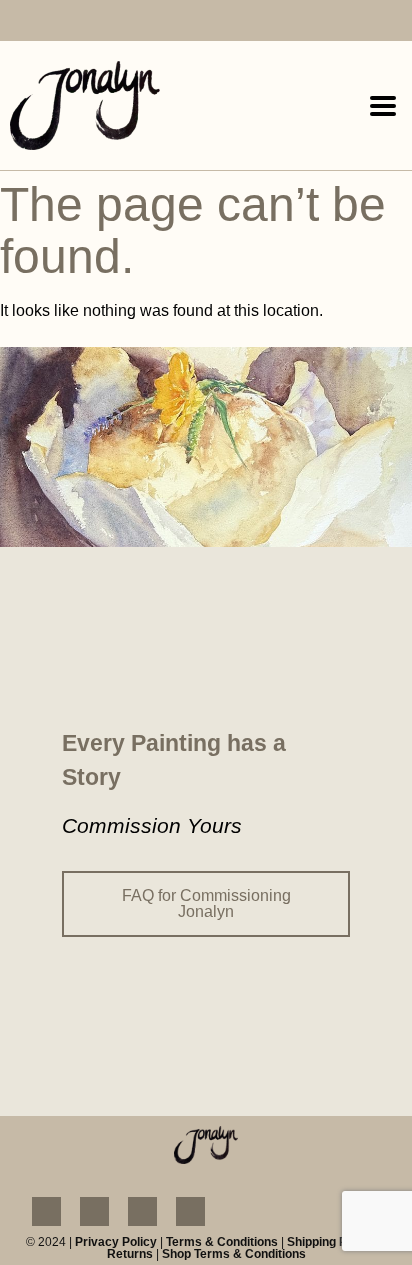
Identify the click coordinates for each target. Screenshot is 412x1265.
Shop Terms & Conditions (234, 1254)
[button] (383, 105)
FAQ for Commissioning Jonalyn (206, 903)
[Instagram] (57, 22)
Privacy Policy (116, 1242)
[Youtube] (95, 22)
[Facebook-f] (19, 22)
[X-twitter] (132, 22)
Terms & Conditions (222, 1242)
